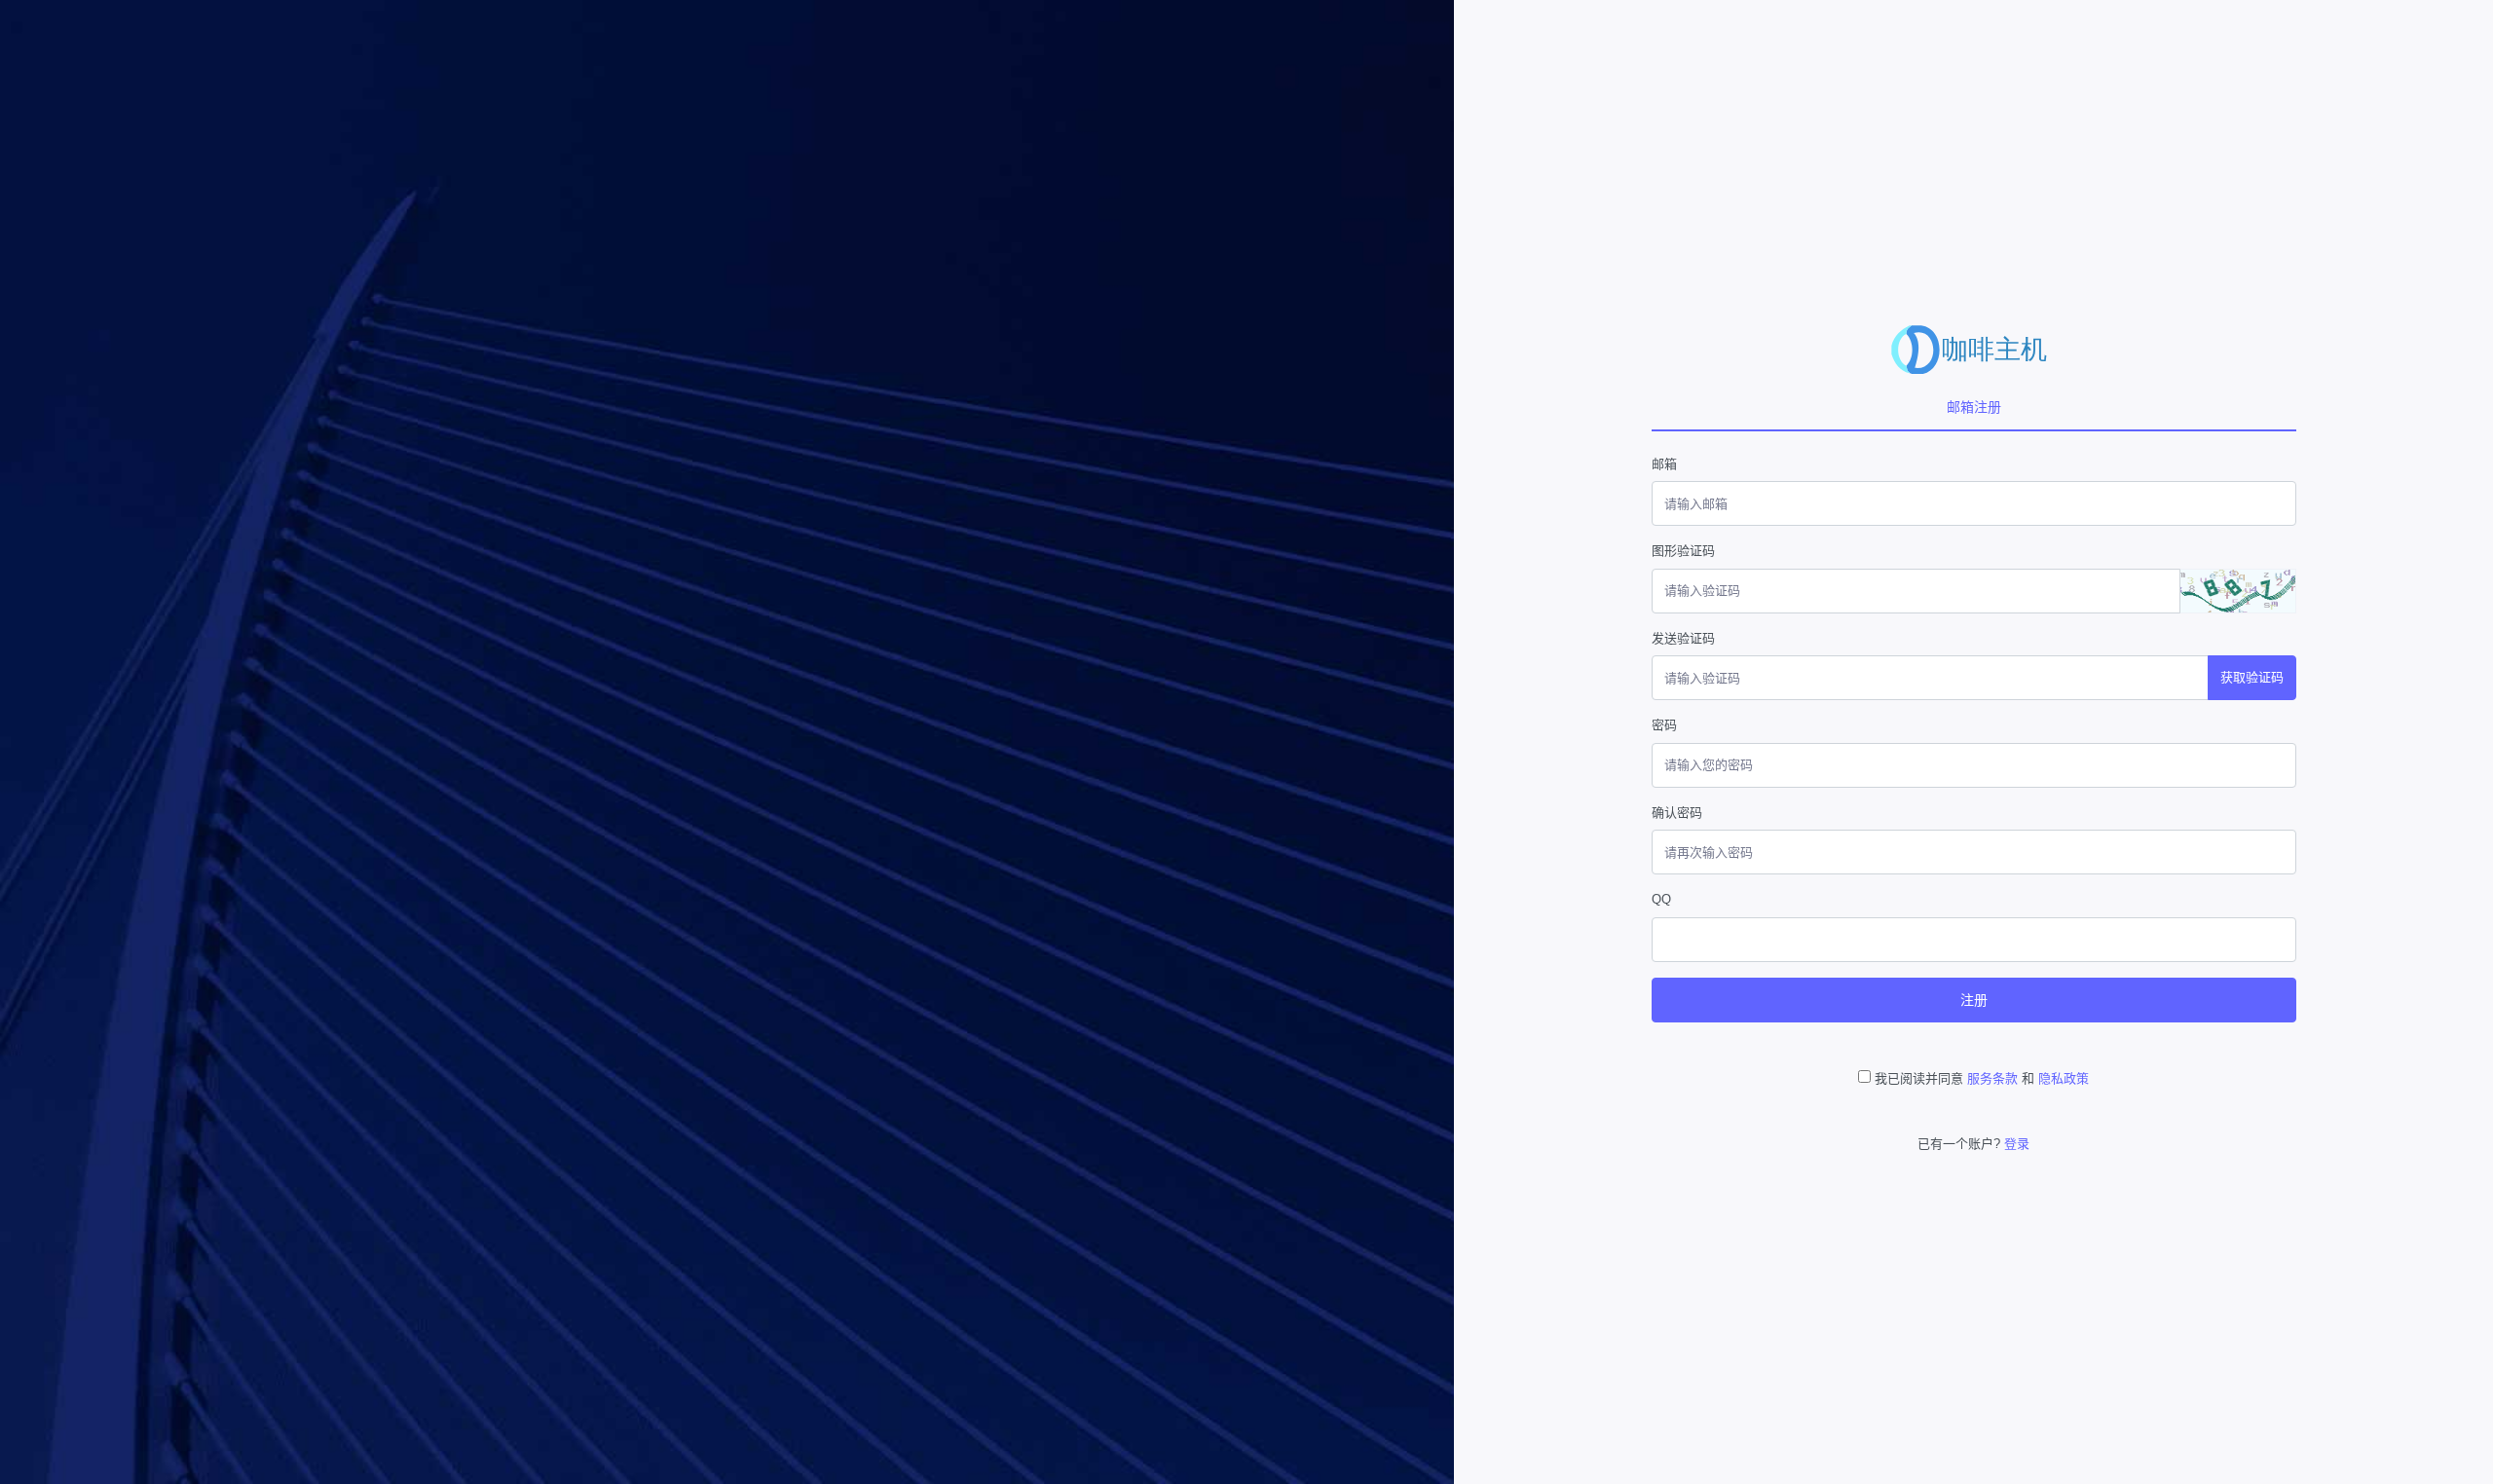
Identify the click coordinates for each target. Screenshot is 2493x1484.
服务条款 (1992, 1078)
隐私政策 (2064, 1078)
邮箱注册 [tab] (1974, 407)
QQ (1661, 899)
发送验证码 (1683, 638)
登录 (2017, 1144)
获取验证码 (2252, 677)
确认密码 (1677, 813)
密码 (1664, 725)
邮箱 (1664, 464)
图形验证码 (1683, 551)
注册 (1974, 1000)
